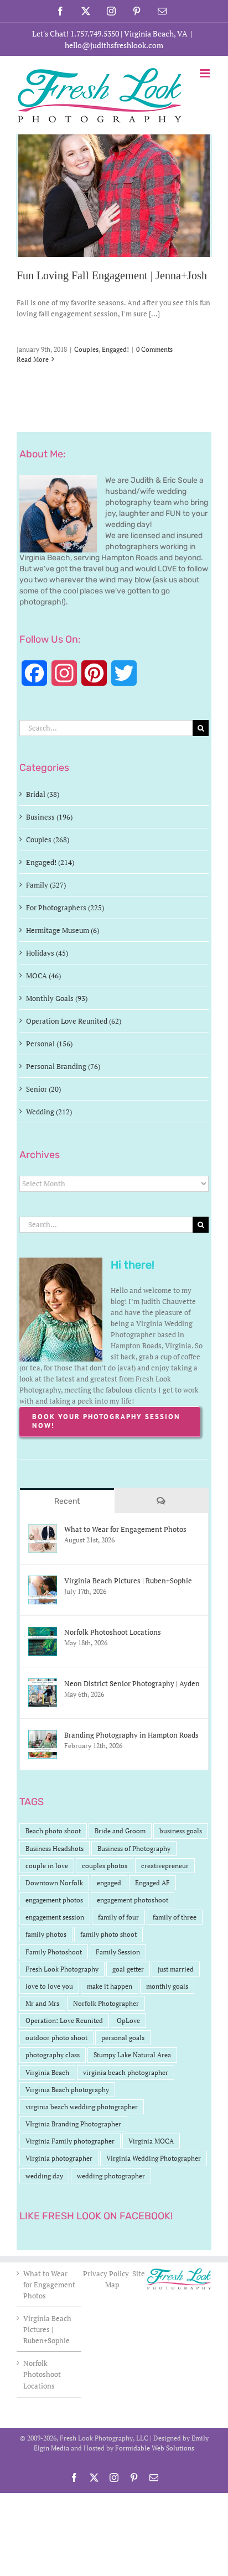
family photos (46, 1934)
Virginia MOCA (151, 2141)
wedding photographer (111, 2176)
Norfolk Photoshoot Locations (113, 1632)
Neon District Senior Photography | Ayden (132, 1683)
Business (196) (49, 817)
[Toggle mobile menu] (206, 73)
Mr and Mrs (42, 2003)
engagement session (55, 1917)
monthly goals (167, 1986)
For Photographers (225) (65, 908)
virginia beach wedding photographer (82, 2107)
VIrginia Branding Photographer (73, 2124)
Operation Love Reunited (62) (74, 1021)
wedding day (44, 2176)
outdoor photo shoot (56, 2038)
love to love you (49, 1986)
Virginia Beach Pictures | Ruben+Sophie (128, 1581)
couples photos (105, 1866)
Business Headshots (55, 1848)
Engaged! (115, 349)
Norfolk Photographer (106, 2003)
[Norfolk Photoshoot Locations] (43, 1633)
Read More (33, 359)
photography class (53, 2055)
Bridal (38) (43, 794)
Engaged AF (152, 1883)
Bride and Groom (120, 1831)
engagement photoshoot (133, 1900)
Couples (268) (48, 839)
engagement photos (54, 1900)
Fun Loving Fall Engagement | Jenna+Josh (112, 275)
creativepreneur (165, 1866)
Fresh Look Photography (62, 1969)
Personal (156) (49, 1044)
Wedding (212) (49, 1112)
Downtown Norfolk (54, 1883)
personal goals (123, 2038)
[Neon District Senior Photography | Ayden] (43, 1684)
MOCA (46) (43, 976)
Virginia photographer (59, 2158)
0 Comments (154, 349)
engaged (109, 1883)
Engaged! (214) (50, 862)
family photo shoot (108, 1934)
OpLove (128, 2020)
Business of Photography (134, 1848)
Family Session (118, 1952)
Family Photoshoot (54, 1952)
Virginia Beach (47, 2072)
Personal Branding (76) (63, 1066)
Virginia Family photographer (70, 2141)
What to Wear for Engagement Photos (125, 1529)
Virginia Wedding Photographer (154, 2158)
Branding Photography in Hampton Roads (131, 1735)
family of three (175, 1917)
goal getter (128, 1969)
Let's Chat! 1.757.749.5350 (76, 33)
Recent (67, 1501)
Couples (86, 349)
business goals (181, 1831)
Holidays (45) (47, 953)
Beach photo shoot (53, 1831)
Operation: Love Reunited (64, 2020)
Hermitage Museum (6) (63, 930)
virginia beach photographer (126, 2072)
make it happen (110, 1986)
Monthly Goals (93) (57, 998)
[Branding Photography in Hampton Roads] (43, 1735)
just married (176, 1969)
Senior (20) (43, 1089)
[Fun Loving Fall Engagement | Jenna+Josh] (114, 196)
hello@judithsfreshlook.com (114, 45)
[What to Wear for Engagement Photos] (43, 1530)
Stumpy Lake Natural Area (132, 2055)
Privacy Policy (107, 2273)
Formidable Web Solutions (155, 2448)
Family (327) (46, 885)
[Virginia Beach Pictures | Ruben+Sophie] (43, 1581)
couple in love (47, 1866)
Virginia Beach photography (67, 2090)
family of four (118, 1917)
